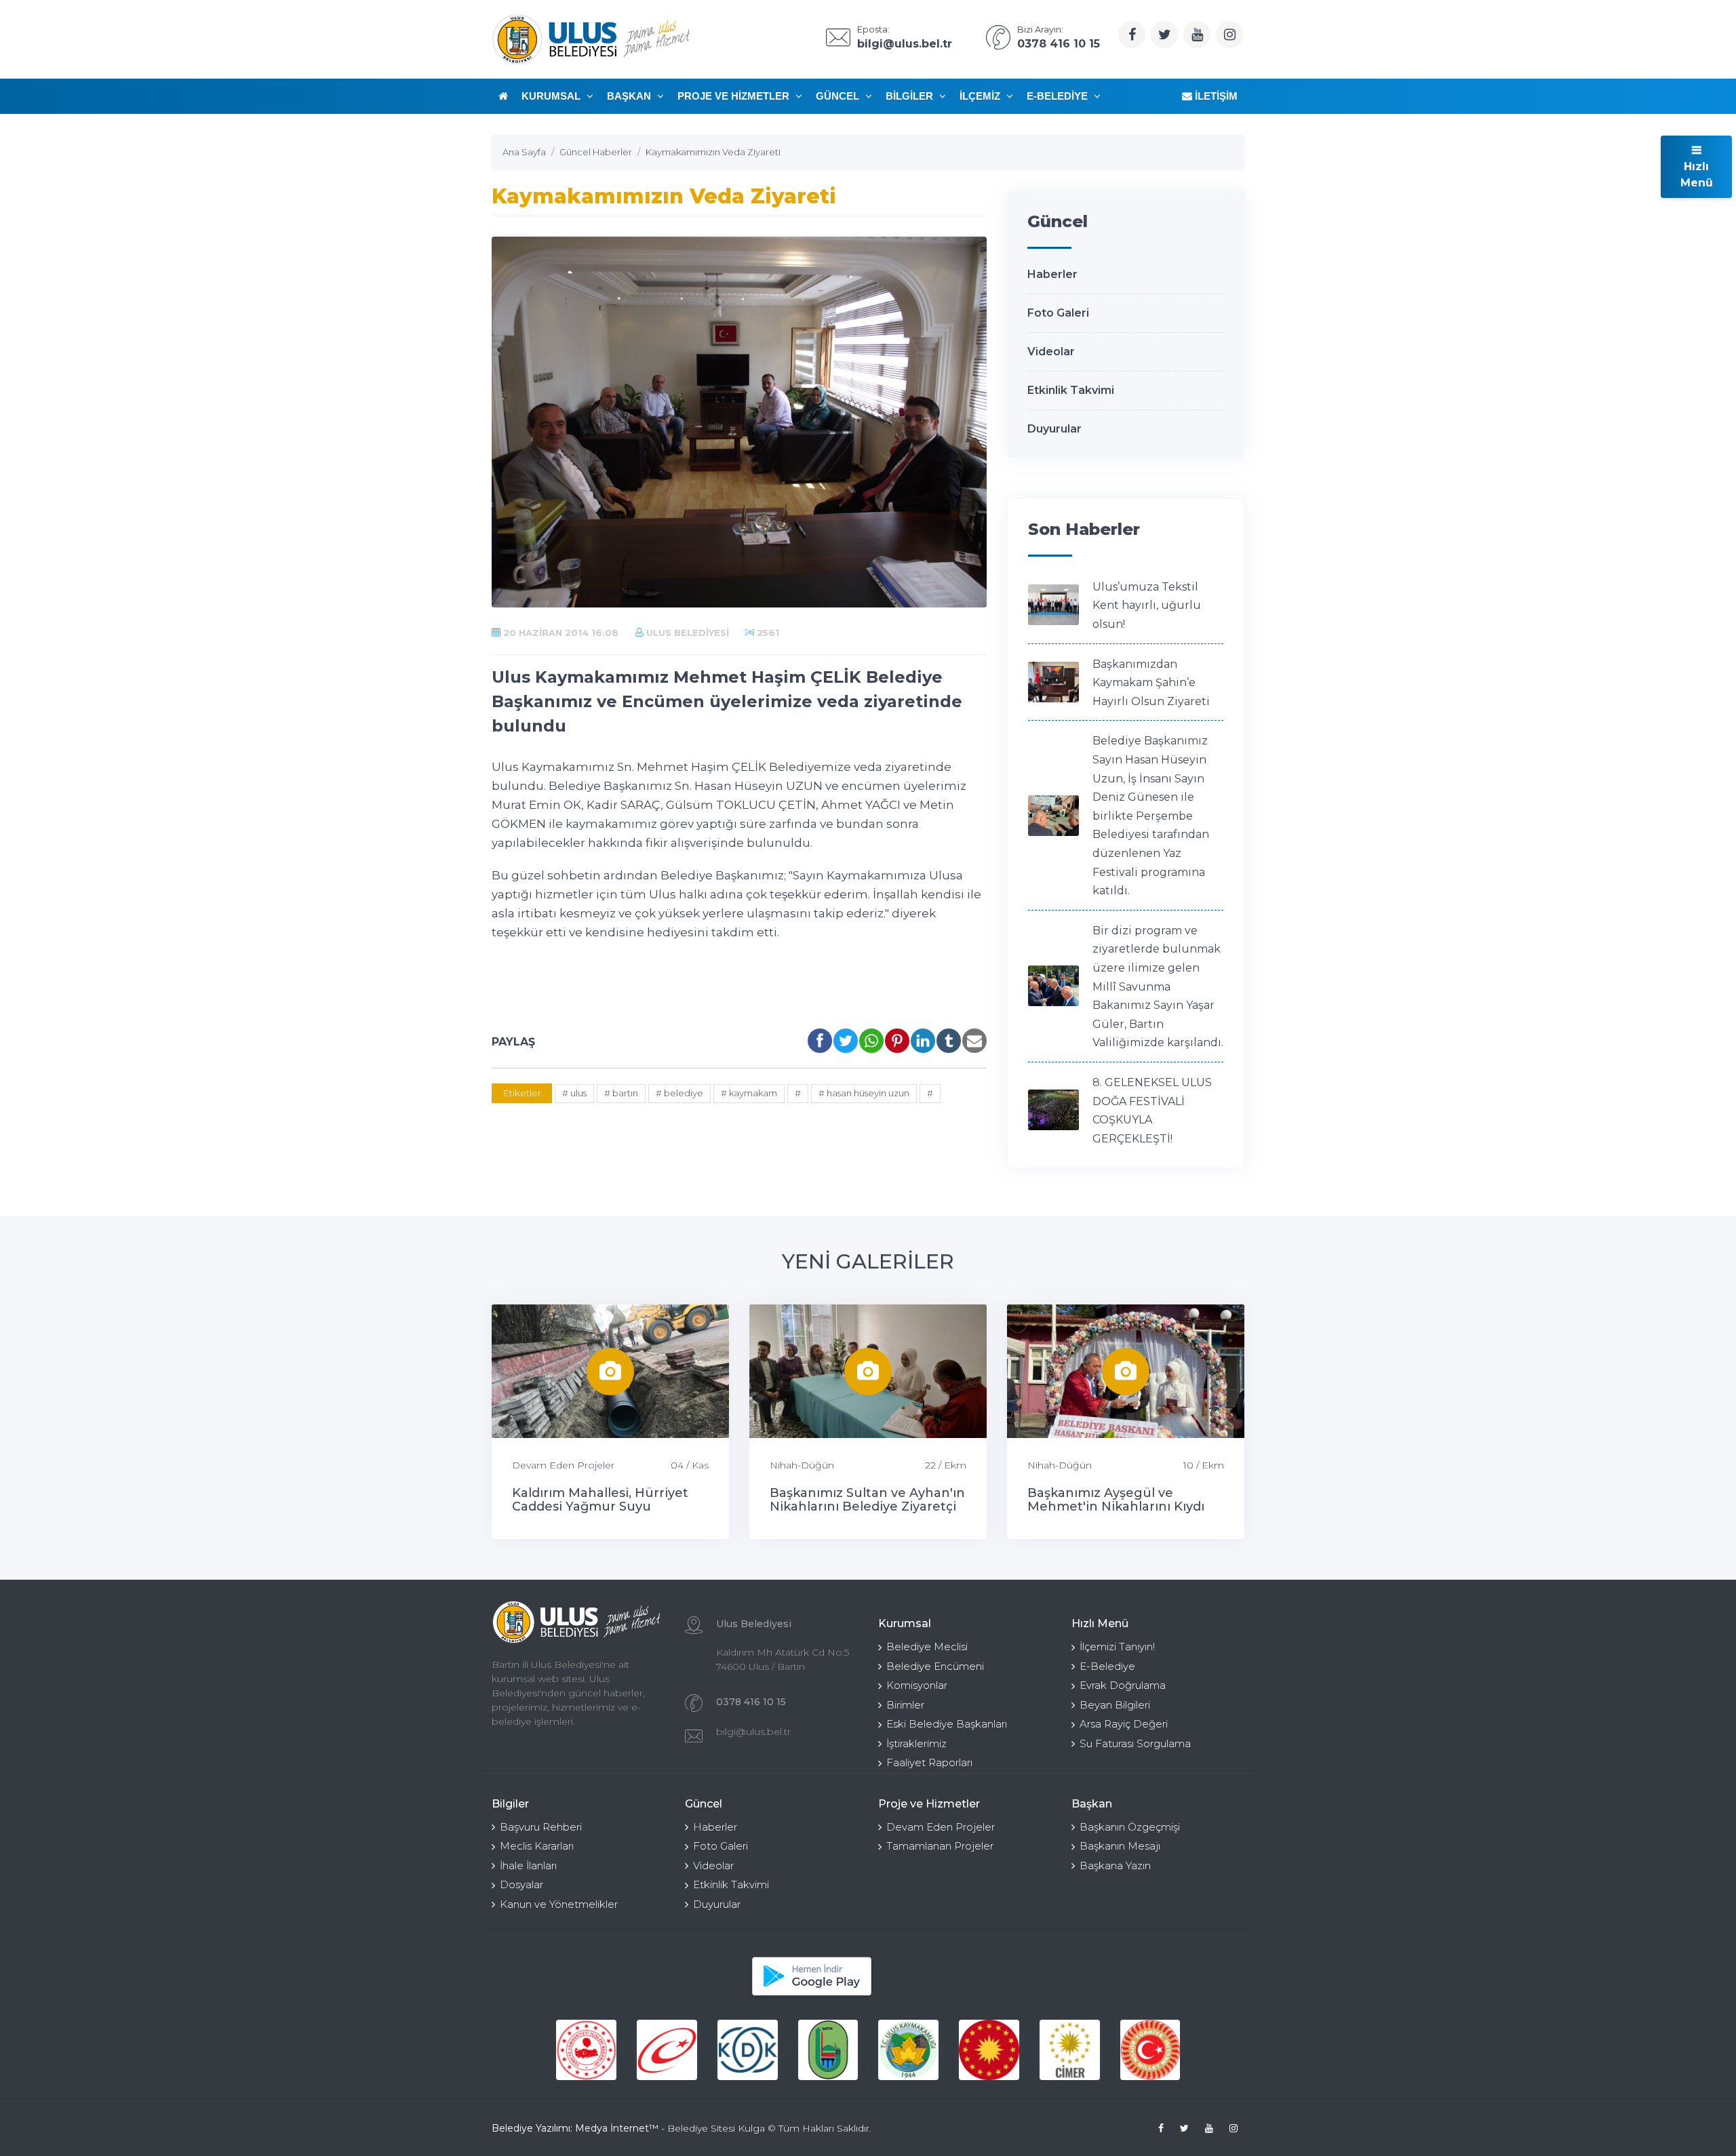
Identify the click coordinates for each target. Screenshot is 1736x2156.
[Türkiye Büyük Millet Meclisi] (1150, 2050)
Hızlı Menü (1697, 175)
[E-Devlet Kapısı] (667, 2050)
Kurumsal (552, 96)
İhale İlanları (528, 1865)
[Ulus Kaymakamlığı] (908, 2050)
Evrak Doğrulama (1123, 1685)
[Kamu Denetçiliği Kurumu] (748, 2050)
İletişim (1215, 96)
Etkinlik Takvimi (1071, 390)
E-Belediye (1059, 96)
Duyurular (1054, 429)
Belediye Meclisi (927, 1646)
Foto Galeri (1058, 313)
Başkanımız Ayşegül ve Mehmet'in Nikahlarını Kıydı (1116, 1500)
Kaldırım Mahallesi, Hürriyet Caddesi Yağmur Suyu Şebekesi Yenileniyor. (600, 1506)
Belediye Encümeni (935, 1666)
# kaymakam (749, 1093)
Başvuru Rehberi (541, 1827)
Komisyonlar (917, 1685)
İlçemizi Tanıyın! (1117, 1646)
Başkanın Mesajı (1120, 1846)
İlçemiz (981, 96)
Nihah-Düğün (802, 1465)
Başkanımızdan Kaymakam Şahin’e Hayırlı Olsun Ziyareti (1151, 683)
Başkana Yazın (1115, 1865)
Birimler (905, 1705)
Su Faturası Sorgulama (1135, 1743)
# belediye (679, 1093)
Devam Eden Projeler (563, 1465)
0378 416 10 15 (751, 1702)
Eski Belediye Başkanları (947, 1724)
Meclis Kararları (537, 1846)
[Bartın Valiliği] (828, 2050)
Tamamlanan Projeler (940, 1846)
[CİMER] (1070, 2050)
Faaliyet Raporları (929, 1762)
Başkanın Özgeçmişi (1130, 1827)
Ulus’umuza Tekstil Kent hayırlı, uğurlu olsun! (1147, 605)
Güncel (839, 96)
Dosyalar (521, 1884)
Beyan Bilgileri (1115, 1705)
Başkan (630, 96)
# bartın (621, 1093)
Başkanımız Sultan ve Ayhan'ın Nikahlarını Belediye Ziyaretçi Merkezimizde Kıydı (867, 1506)
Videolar (1051, 352)
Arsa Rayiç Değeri (1124, 1724)
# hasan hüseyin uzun (864, 1093)
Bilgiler (911, 96)
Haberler (1052, 274)
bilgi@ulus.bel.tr (753, 1732)
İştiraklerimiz (916, 1743)
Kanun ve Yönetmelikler (559, 1904)
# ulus (574, 1093)
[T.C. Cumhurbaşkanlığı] (989, 2050)
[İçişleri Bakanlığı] (586, 2050)
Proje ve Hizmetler (735, 96)
